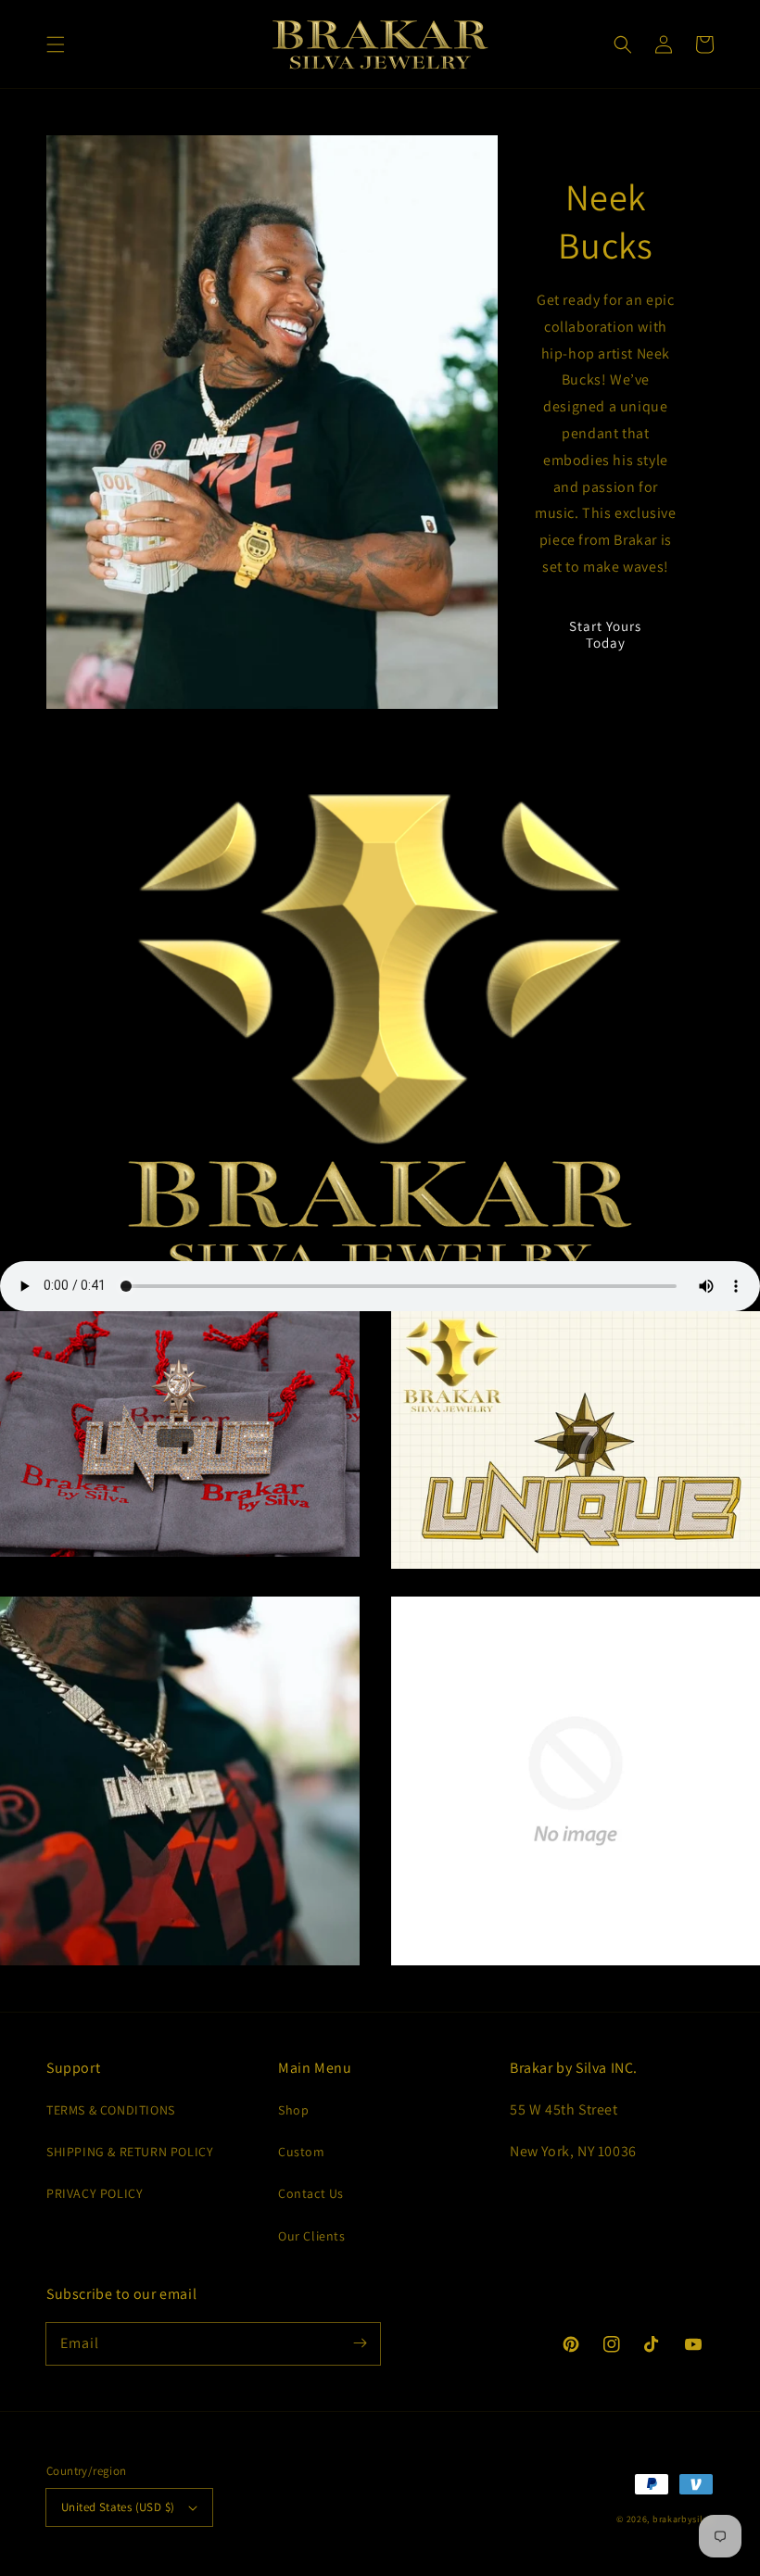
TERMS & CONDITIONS (111, 2110)
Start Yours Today (605, 634)
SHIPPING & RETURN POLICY (130, 2152)
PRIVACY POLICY (95, 2193)
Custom (302, 2152)
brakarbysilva (683, 2519)
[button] (56, 44)
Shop (293, 2110)
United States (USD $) (118, 2507)
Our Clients (312, 2236)
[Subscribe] (360, 2343)
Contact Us (311, 2193)
